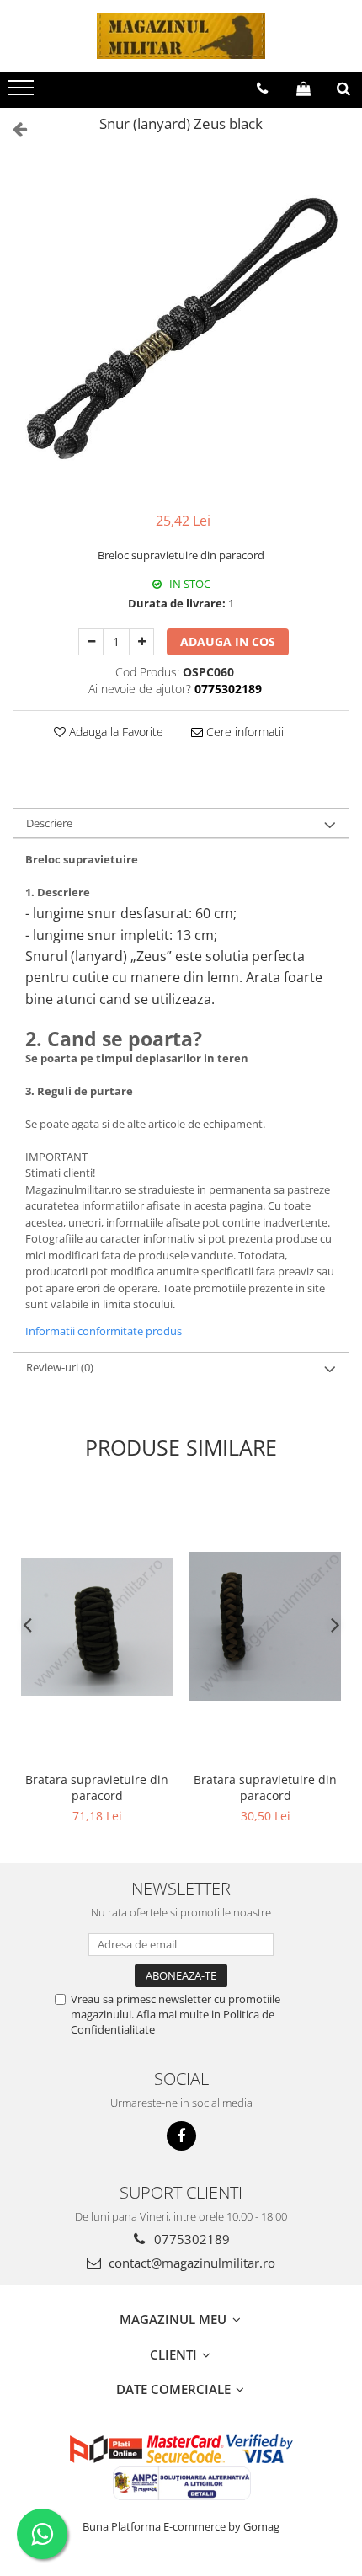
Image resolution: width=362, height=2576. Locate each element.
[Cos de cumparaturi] (303, 88)
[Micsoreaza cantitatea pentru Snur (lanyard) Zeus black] (91, 642)
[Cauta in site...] (343, 88)
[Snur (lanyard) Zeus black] (181, 326)
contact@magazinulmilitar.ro (190, 2263)
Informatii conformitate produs (104, 1331)
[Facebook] (181, 2136)
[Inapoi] (13, 128)
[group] (181, 326)
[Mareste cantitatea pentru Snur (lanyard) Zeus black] (141, 642)
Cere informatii (243, 732)
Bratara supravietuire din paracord (97, 1788)
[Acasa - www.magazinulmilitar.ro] (181, 36)
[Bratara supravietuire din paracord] (97, 1627)
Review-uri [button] (60, 1367)
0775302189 (190, 2239)
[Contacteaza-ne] (262, 88)
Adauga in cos (228, 641)
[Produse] (23, 93)
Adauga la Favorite (114, 732)
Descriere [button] (49, 823)
